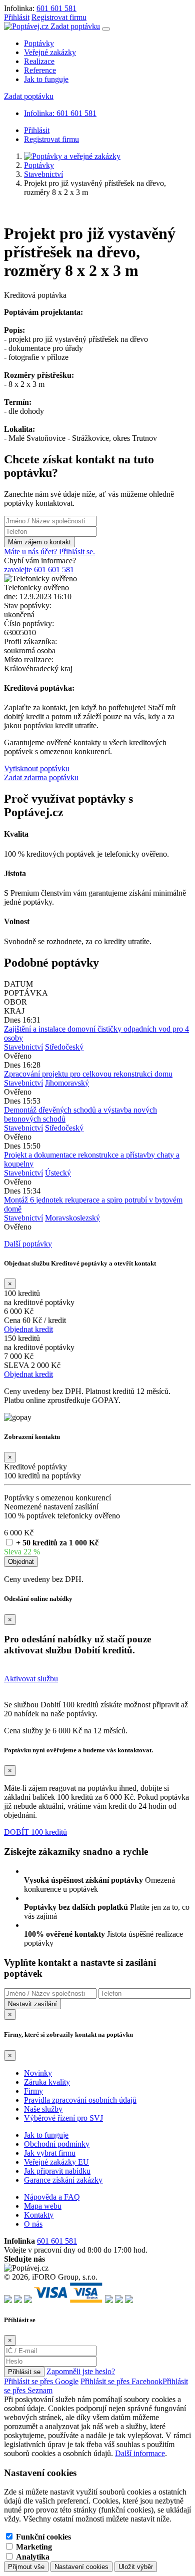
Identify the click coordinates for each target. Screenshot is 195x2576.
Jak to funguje (46, 79)
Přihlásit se (24, 2372)
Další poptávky (28, 1244)
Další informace (140, 2453)
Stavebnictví (43, 174)
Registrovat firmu (59, 17)
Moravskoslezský (72, 1218)
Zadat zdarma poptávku (41, 777)
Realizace (39, 61)
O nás (33, 2224)
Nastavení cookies (81, 2567)
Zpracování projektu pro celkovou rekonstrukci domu (88, 1074)
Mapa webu (43, 2206)
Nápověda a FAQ (52, 2197)
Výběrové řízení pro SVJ (63, 2118)
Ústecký (58, 1173)
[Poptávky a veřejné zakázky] (72, 156)
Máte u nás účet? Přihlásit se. (49, 552)
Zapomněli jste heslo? (81, 2371)
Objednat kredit (28, 1329)
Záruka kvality (47, 2082)
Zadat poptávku (75, 26)
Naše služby (43, 2109)
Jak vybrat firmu (50, 2153)
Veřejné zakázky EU (56, 2162)
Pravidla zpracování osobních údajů (80, 2100)
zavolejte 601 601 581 (39, 570)
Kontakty (39, 2215)
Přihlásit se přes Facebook (121, 2381)
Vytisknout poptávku (37, 768)
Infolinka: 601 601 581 (60, 113)
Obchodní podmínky (57, 2144)
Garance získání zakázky (63, 2180)
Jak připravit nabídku (57, 2171)
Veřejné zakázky (50, 52)
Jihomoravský (67, 1083)
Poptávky (39, 43)
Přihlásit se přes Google (41, 2381)
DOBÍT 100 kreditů (35, 1832)
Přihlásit (17, 17)
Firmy (33, 2091)
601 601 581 (56, 8)
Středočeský (64, 1047)
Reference (40, 70)
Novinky (38, 2073)
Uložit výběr (136, 2567)
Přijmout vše (26, 2567)
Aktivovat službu (31, 1679)
